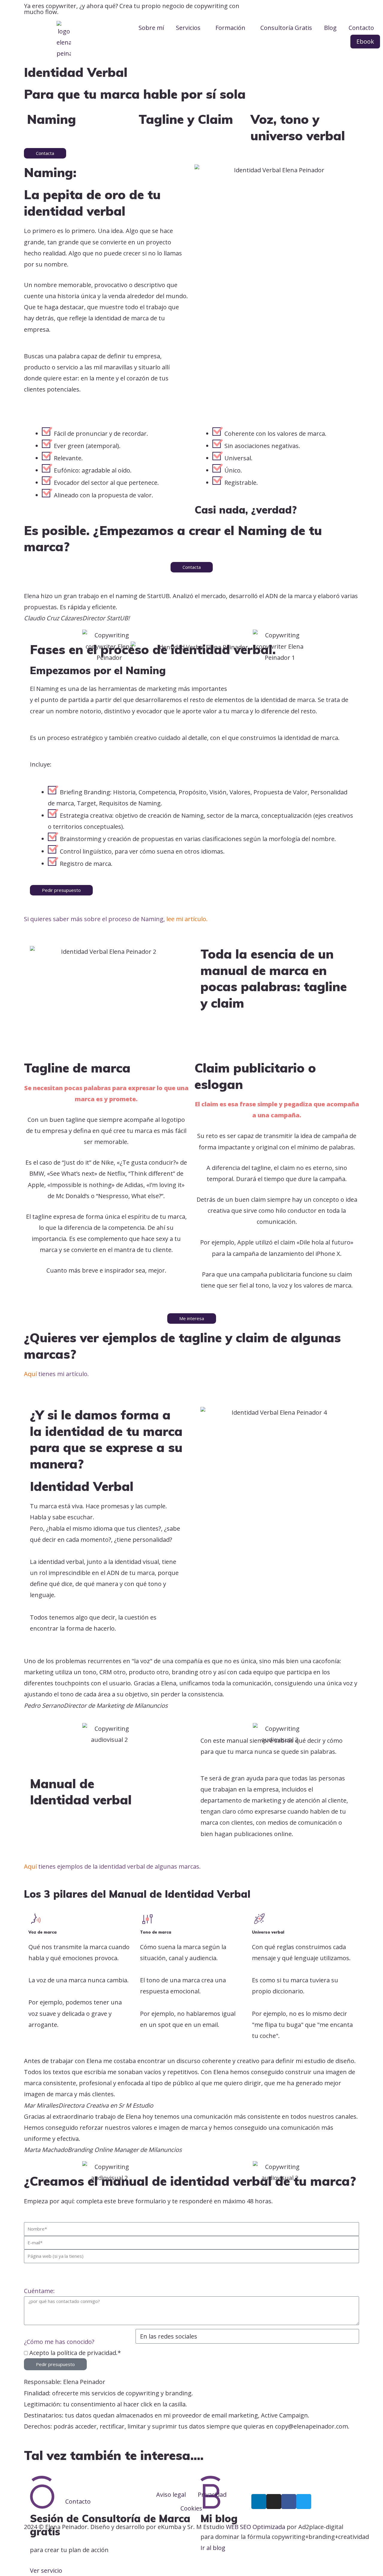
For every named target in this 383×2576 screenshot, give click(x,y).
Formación (230, 28)
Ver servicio (46, 2570)
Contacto (361, 28)
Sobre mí (151, 28)
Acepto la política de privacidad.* (75, 2353)
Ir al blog (213, 2548)
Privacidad (212, 2494)
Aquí (30, 1374)
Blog (330, 28)
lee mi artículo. (187, 919)
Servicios (188, 28)
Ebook (365, 41)
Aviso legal (171, 2494)
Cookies (191, 2508)
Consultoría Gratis (286, 28)
